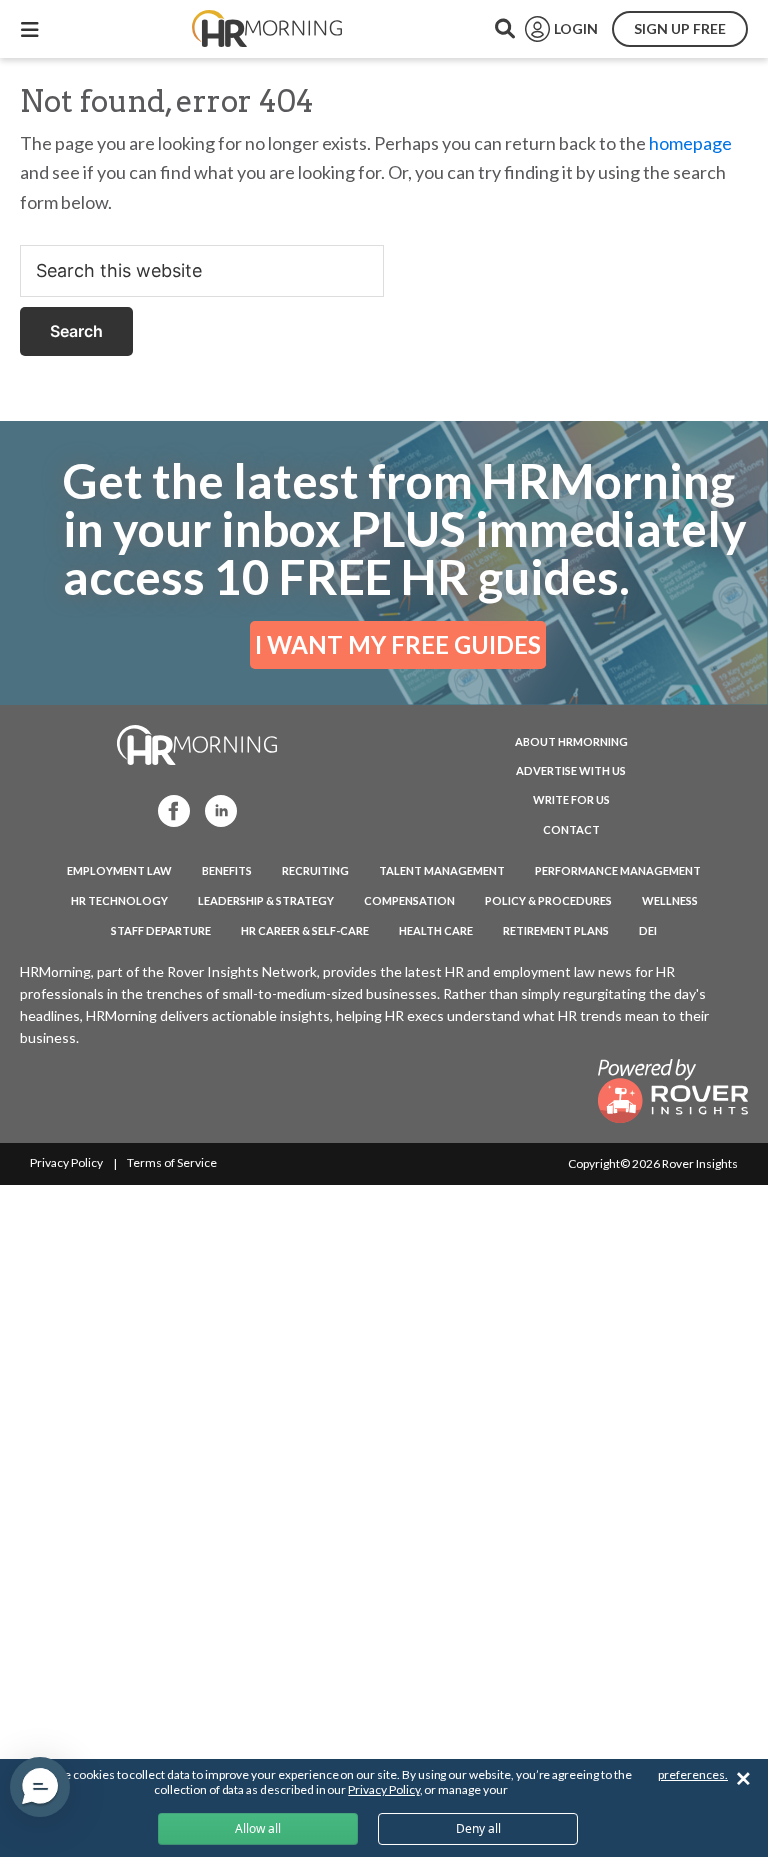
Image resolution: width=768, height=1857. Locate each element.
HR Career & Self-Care (305, 930)
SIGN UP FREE (680, 28)
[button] (40, 1787)
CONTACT (571, 829)
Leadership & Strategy (266, 900)
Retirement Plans (556, 930)
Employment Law (119, 870)
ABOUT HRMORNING (571, 741)
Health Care (436, 930)
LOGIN (576, 28)
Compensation (409, 900)
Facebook (168, 809)
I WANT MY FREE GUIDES (398, 644)
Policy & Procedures (548, 900)
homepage (690, 143)
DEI (648, 930)
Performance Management (618, 870)
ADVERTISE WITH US (571, 770)
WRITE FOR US (571, 799)
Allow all (258, 1828)
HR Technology (119, 900)
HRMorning (267, 29)
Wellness (670, 900)
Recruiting (315, 870)
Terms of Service (172, 1162)
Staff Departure (161, 930)
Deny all (478, 1828)
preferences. (693, 1774)
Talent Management (442, 870)
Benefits (227, 870)
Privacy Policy (66, 1162)
